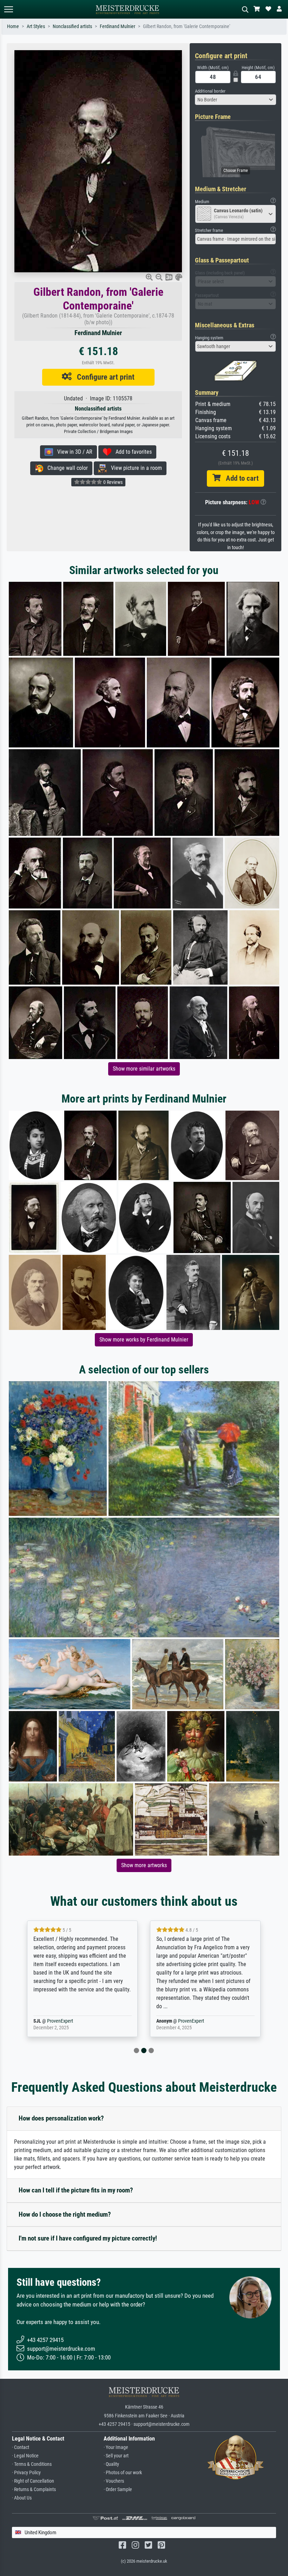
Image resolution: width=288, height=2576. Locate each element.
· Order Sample (118, 2490)
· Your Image (116, 2447)
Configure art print (103, 377)
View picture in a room (134, 468)
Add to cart (240, 478)
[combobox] (235, 100)
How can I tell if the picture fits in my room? (76, 2190)
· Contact (21, 2447)
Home (13, 26)
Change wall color (66, 468)
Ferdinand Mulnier (117, 26)
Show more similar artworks (144, 1069)
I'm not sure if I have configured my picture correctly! (88, 2238)
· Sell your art (116, 2456)
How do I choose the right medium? (65, 2214)
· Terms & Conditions (32, 2464)
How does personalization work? (61, 2118)
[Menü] (8, 9)
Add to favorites (132, 452)
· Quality (111, 2464)
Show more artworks (144, 1865)
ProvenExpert (68, 2021)
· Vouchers (114, 2481)
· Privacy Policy (26, 2473)
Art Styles (36, 26)
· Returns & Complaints (34, 2490)
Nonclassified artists (72, 26)
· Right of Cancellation (33, 2481)
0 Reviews (112, 482)
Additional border (210, 91)
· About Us (22, 2498)
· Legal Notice (25, 2456)
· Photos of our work (123, 2473)
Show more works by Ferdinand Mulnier (144, 1340)
